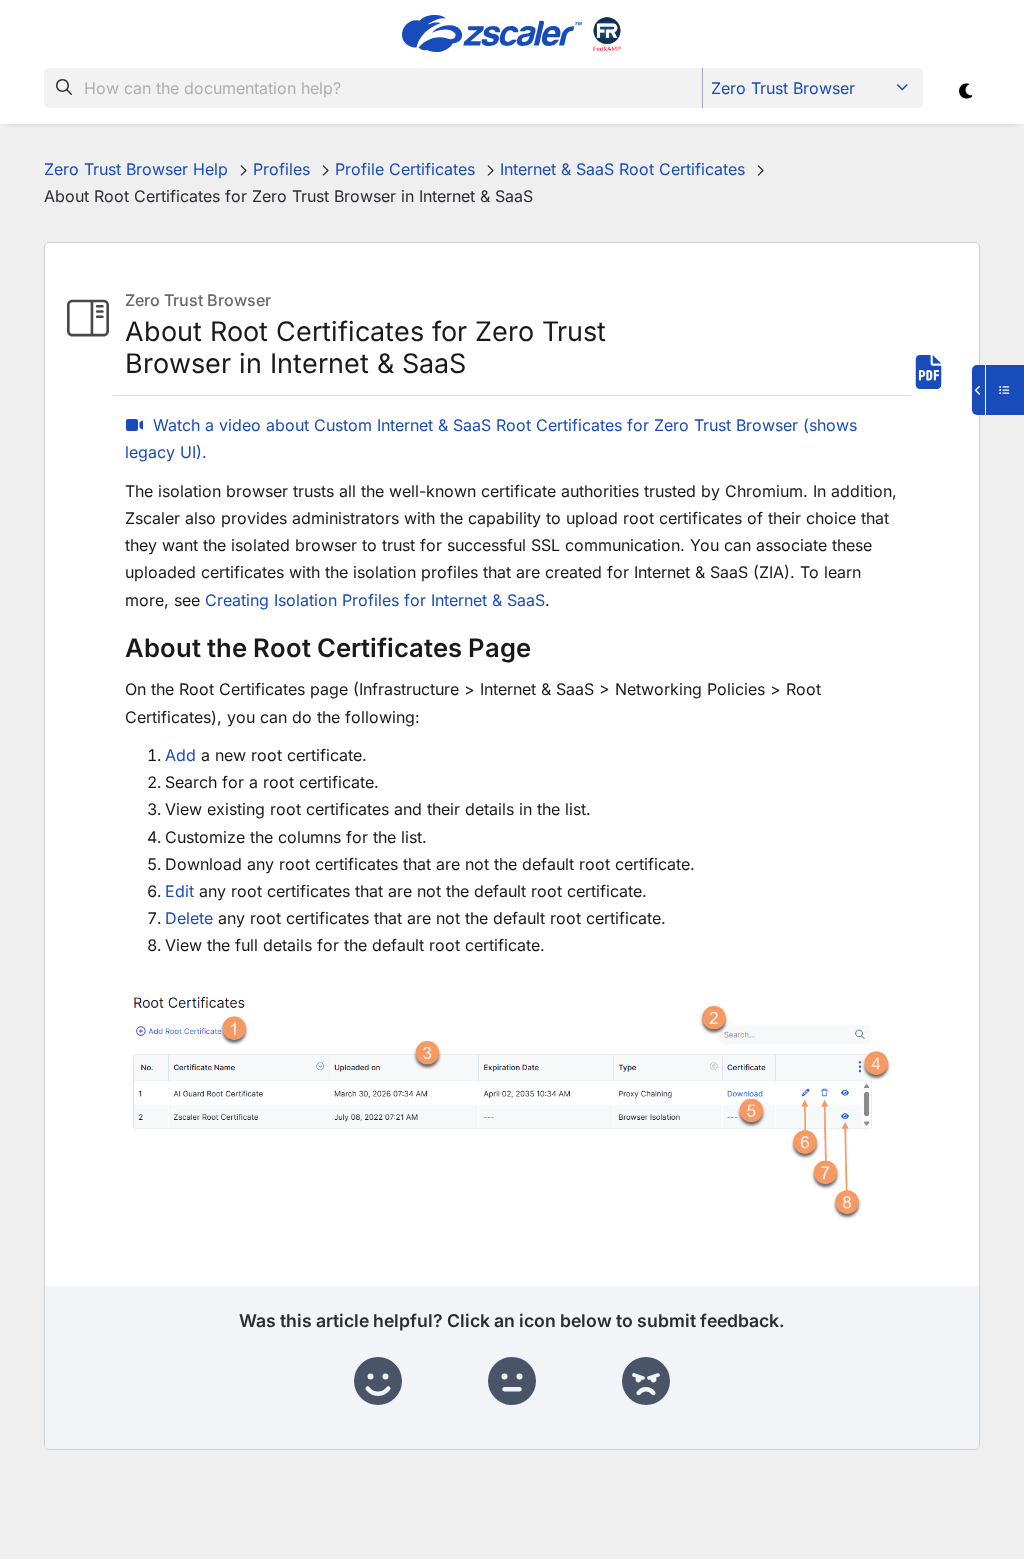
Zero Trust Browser (783, 88)
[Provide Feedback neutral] (512, 1382)
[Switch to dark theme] (966, 90)
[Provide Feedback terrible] (646, 1382)
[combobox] (373, 88)
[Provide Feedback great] (378, 1382)
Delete (189, 918)
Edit (179, 891)
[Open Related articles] (998, 390)
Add (180, 755)
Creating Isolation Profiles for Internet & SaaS (375, 600)
